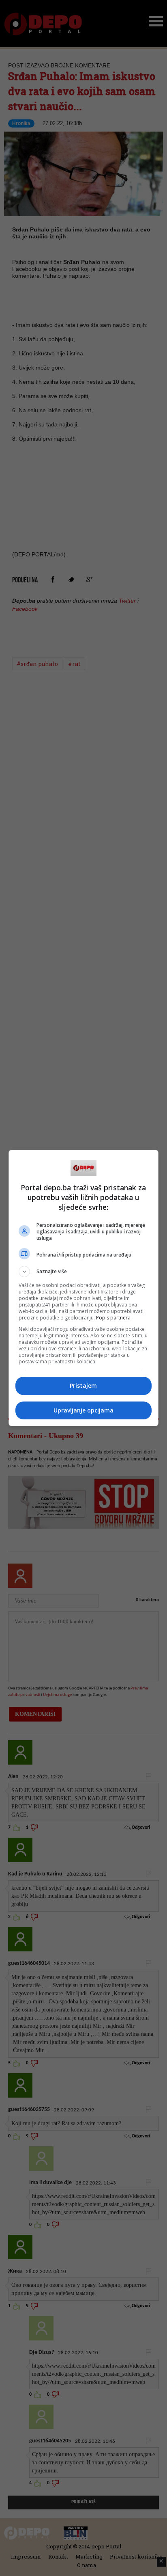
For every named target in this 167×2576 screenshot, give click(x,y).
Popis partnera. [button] (114, 1318)
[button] (84, 1272)
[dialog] (84, 1288)
